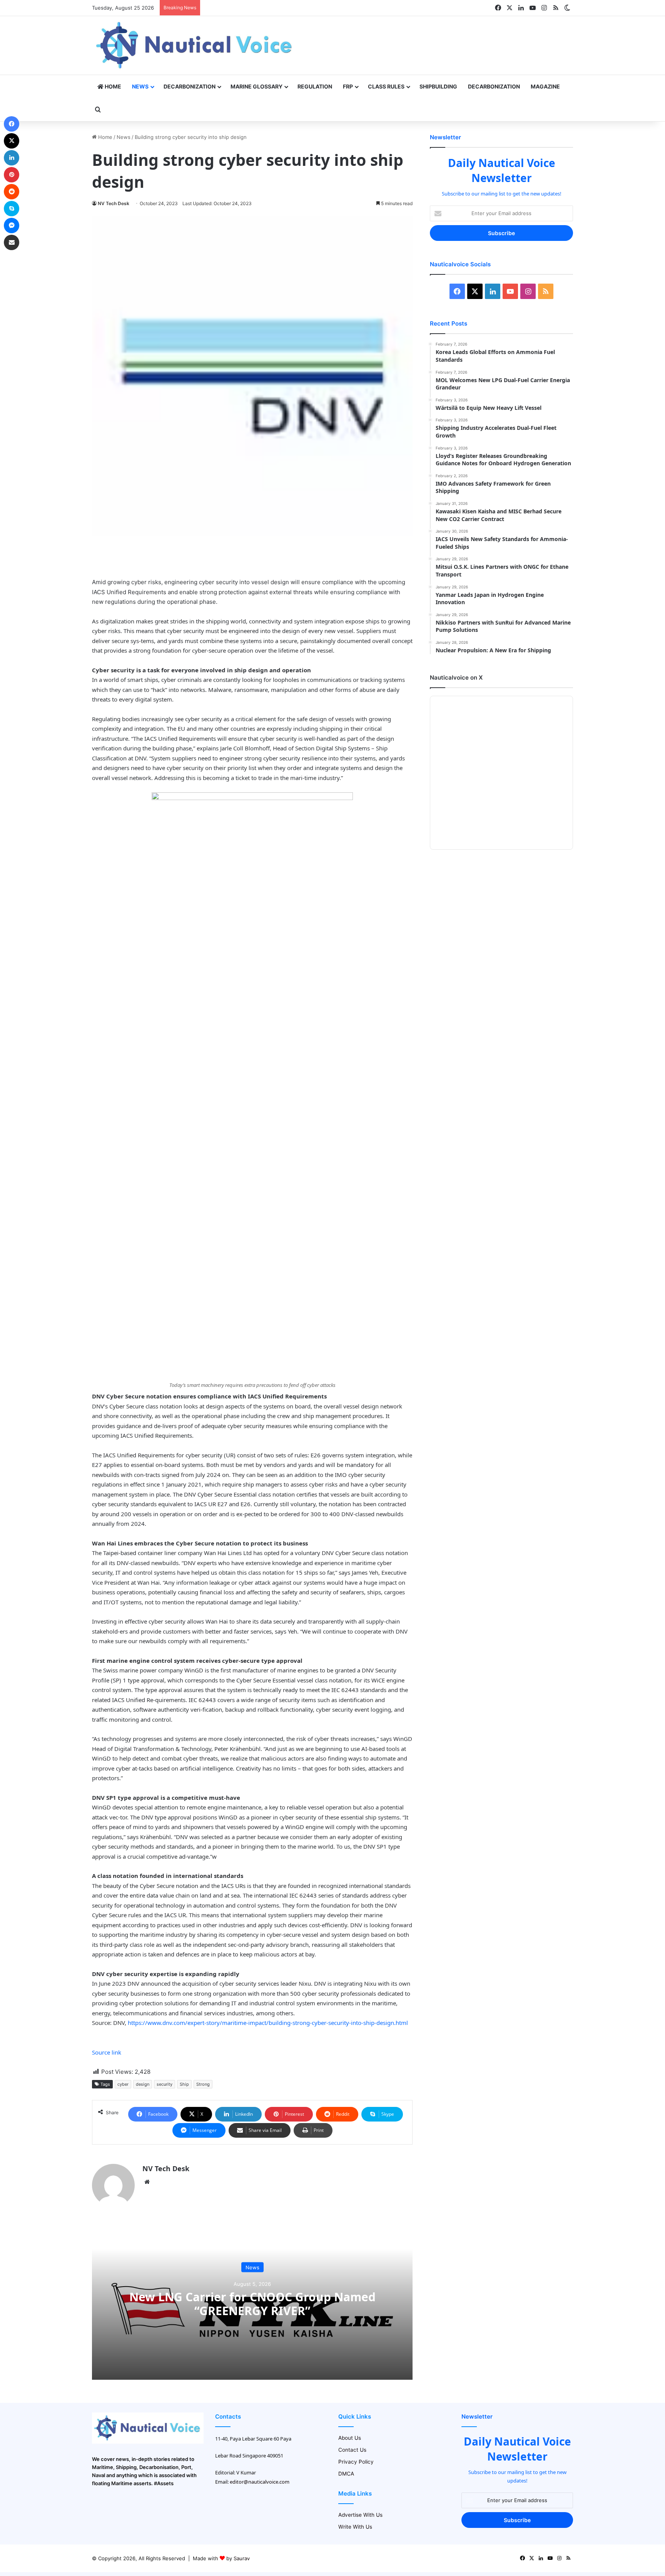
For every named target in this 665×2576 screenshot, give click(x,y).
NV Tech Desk (114, 203)
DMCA (346, 2474)
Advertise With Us (360, 2515)
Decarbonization (190, 86)
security (165, 2084)
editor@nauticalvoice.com (260, 2482)
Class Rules (386, 86)
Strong (203, 2084)
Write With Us (355, 2527)
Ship (184, 2084)
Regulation (315, 86)
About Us (350, 2438)
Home (112, 86)
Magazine (545, 86)
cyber (123, 2084)
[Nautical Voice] (195, 45)
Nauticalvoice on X (456, 677)
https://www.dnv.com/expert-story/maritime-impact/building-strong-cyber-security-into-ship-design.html (268, 2023)
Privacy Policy (356, 2462)
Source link (107, 2052)
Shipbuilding (438, 86)
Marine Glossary (256, 86)
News (140, 86)
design (143, 2084)
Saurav (242, 2558)
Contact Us (352, 2450)
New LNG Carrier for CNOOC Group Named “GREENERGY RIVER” (252, 2303)
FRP (348, 86)
